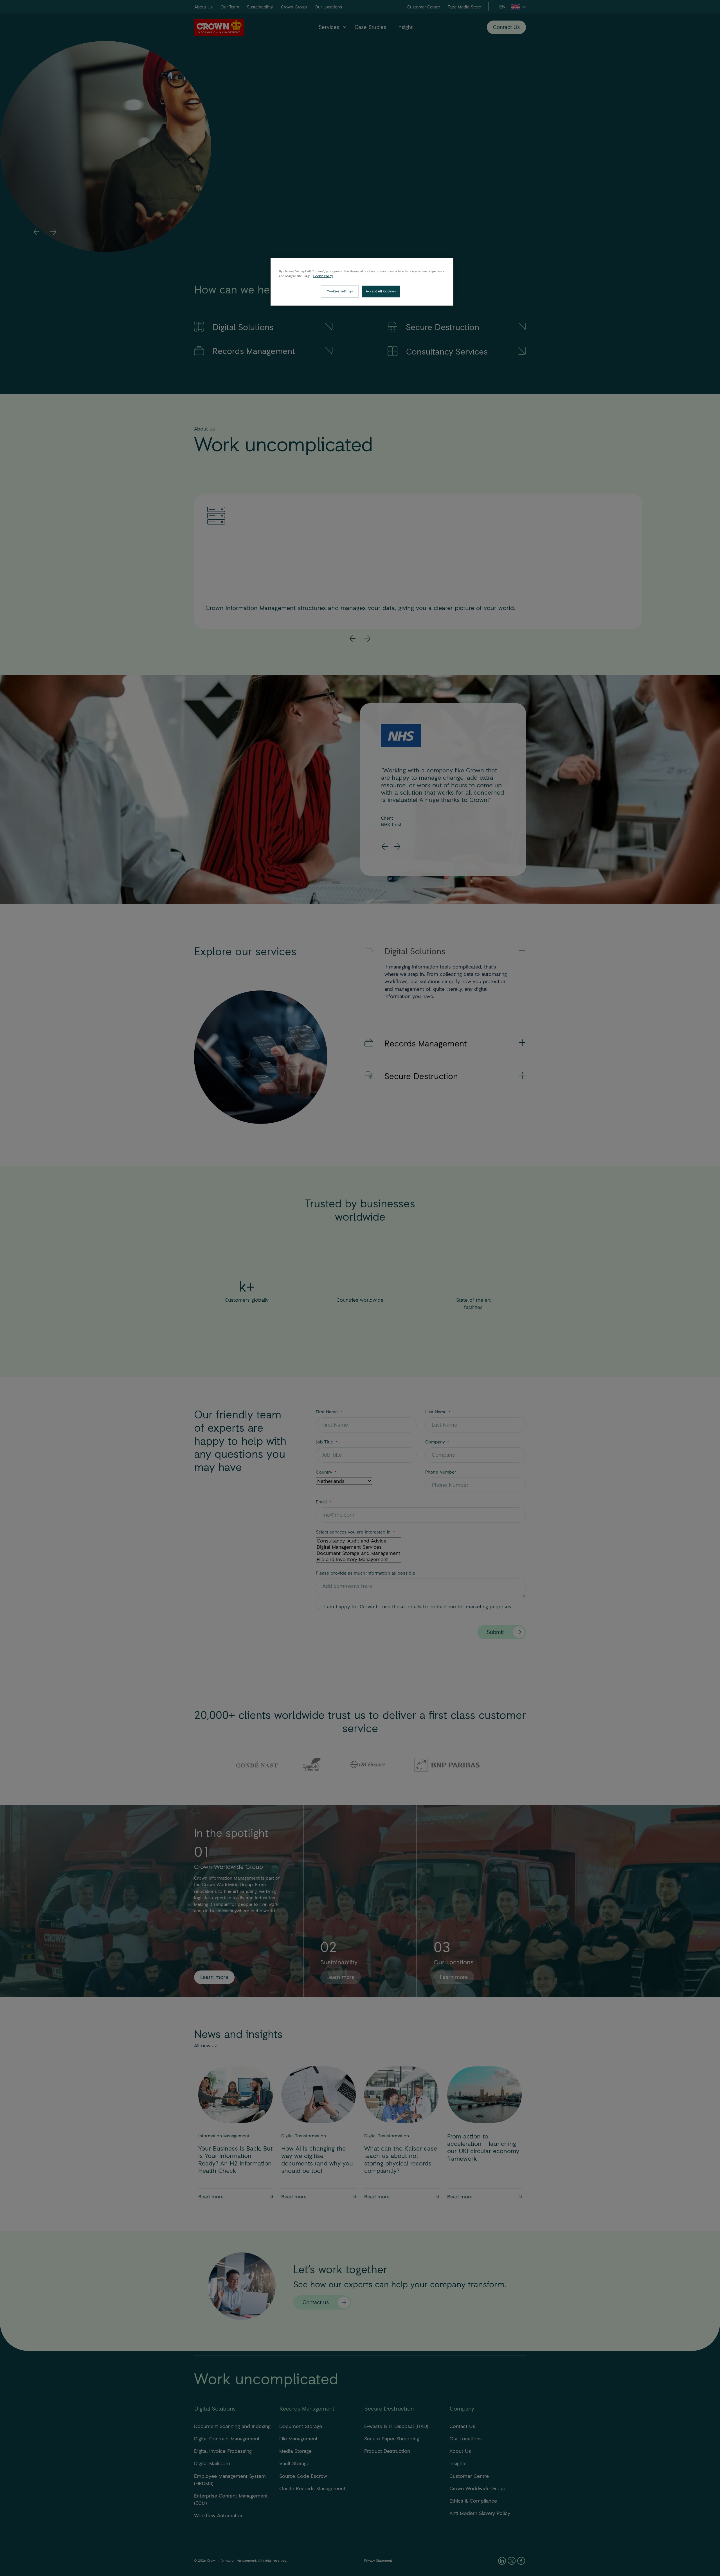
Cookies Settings (340, 291)
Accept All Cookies (381, 291)
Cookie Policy (323, 276)
